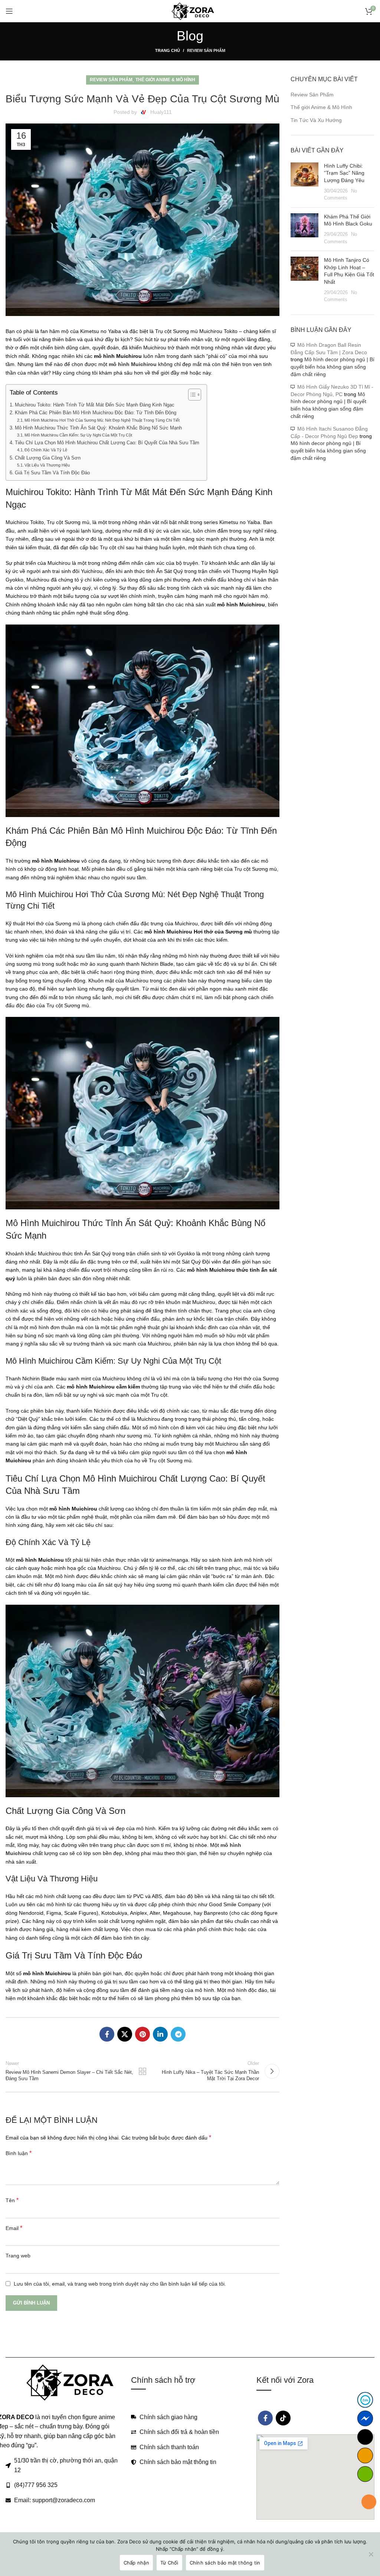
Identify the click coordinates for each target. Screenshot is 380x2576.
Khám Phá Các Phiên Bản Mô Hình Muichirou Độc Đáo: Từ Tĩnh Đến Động (96, 413)
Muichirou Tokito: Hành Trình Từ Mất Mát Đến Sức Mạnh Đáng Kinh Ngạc (95, 405)
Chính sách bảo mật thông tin (225, 2563)
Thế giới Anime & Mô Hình (165, 80)
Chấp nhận (136, 2563)
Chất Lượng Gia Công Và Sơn (48, 458)
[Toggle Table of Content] (191, 395)
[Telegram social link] (178, 2034)
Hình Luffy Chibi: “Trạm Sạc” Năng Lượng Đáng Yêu (344, 173)
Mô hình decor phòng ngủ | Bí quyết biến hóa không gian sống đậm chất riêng (332, 367)
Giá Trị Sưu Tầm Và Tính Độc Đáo (52, 473)
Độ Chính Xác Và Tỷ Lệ (46, 450)
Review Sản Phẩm (206, 50)
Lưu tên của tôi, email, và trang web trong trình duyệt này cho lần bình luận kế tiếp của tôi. (120, 2284)
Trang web (18, 2256)
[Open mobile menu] (9, 11)
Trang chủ (168, 50)
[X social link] (125, 2034)
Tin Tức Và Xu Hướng (316, 120)
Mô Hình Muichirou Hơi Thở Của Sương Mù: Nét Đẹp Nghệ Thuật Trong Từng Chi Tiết (102, 420)
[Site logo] (190, 11)
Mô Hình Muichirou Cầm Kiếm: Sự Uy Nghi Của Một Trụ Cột (78, 435)
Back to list (142, 2071)
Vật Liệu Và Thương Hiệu (47, 465)
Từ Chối (169, 2563)
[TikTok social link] (283, 2418)
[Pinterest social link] (142, 2034)
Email (14, 2228)
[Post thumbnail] (304, 182)
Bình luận (19, 2153)
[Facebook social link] (107, 2034)
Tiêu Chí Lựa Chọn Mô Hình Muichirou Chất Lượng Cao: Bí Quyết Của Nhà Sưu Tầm (107, 443)
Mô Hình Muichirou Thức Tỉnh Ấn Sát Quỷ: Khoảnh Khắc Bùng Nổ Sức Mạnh (98, 428)
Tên (12, 2200)
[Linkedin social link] (160, 2034)
